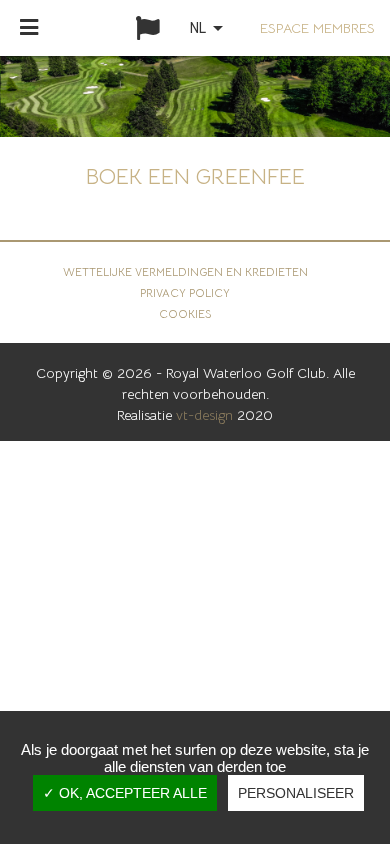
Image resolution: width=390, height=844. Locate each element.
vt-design (204, 415)
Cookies (185, 314)
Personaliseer (296, 793)
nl (210, 28)
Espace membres (317, 28)
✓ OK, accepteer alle (125, 793)
